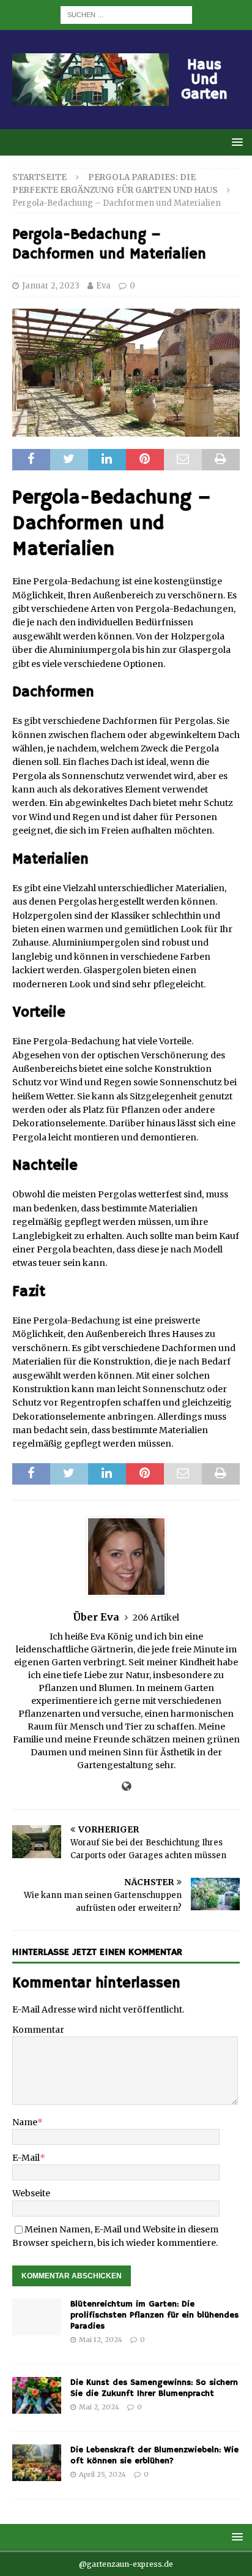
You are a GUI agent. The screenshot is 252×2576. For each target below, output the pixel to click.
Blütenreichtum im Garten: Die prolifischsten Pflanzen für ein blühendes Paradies (154, 2315)
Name (25, 2122)
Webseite (31, 2193)
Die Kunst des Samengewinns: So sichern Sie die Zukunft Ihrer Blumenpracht (154, 2388)
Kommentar (38, 2030)
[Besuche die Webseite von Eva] (126, 1787)
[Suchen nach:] (126, 14)
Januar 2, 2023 (51, 286)
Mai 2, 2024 (99, 2407)
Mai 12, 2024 (101, 2340)
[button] (235, 142)
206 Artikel (156, 1618)
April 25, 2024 (102, 2474)
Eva (103, 286)
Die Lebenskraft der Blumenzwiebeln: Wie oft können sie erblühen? (154, 2455)
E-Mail (26, 2158)
